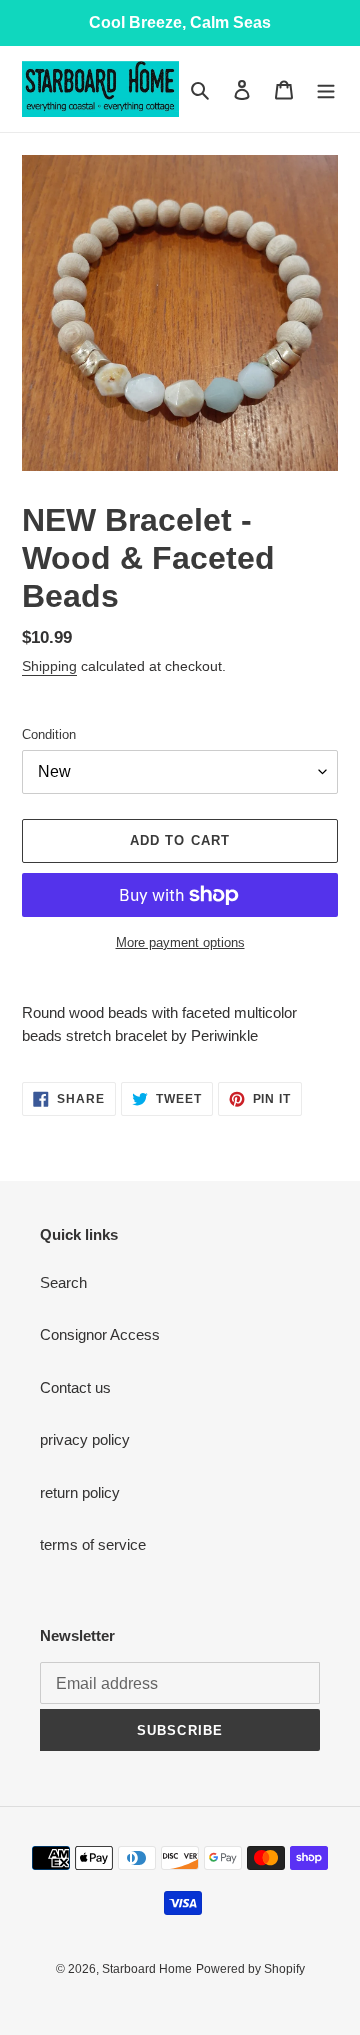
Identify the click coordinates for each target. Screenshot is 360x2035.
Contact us (75, 1387)
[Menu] (326, 89)
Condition (49, 734)
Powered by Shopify (250, 1969)
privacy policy (85, 1439)
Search (63, 1282)
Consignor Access (100, 1334)
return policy (80, 1492)
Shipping (49, 666)
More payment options (180, 942)
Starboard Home (147, 1969)
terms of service (93, 1544)
